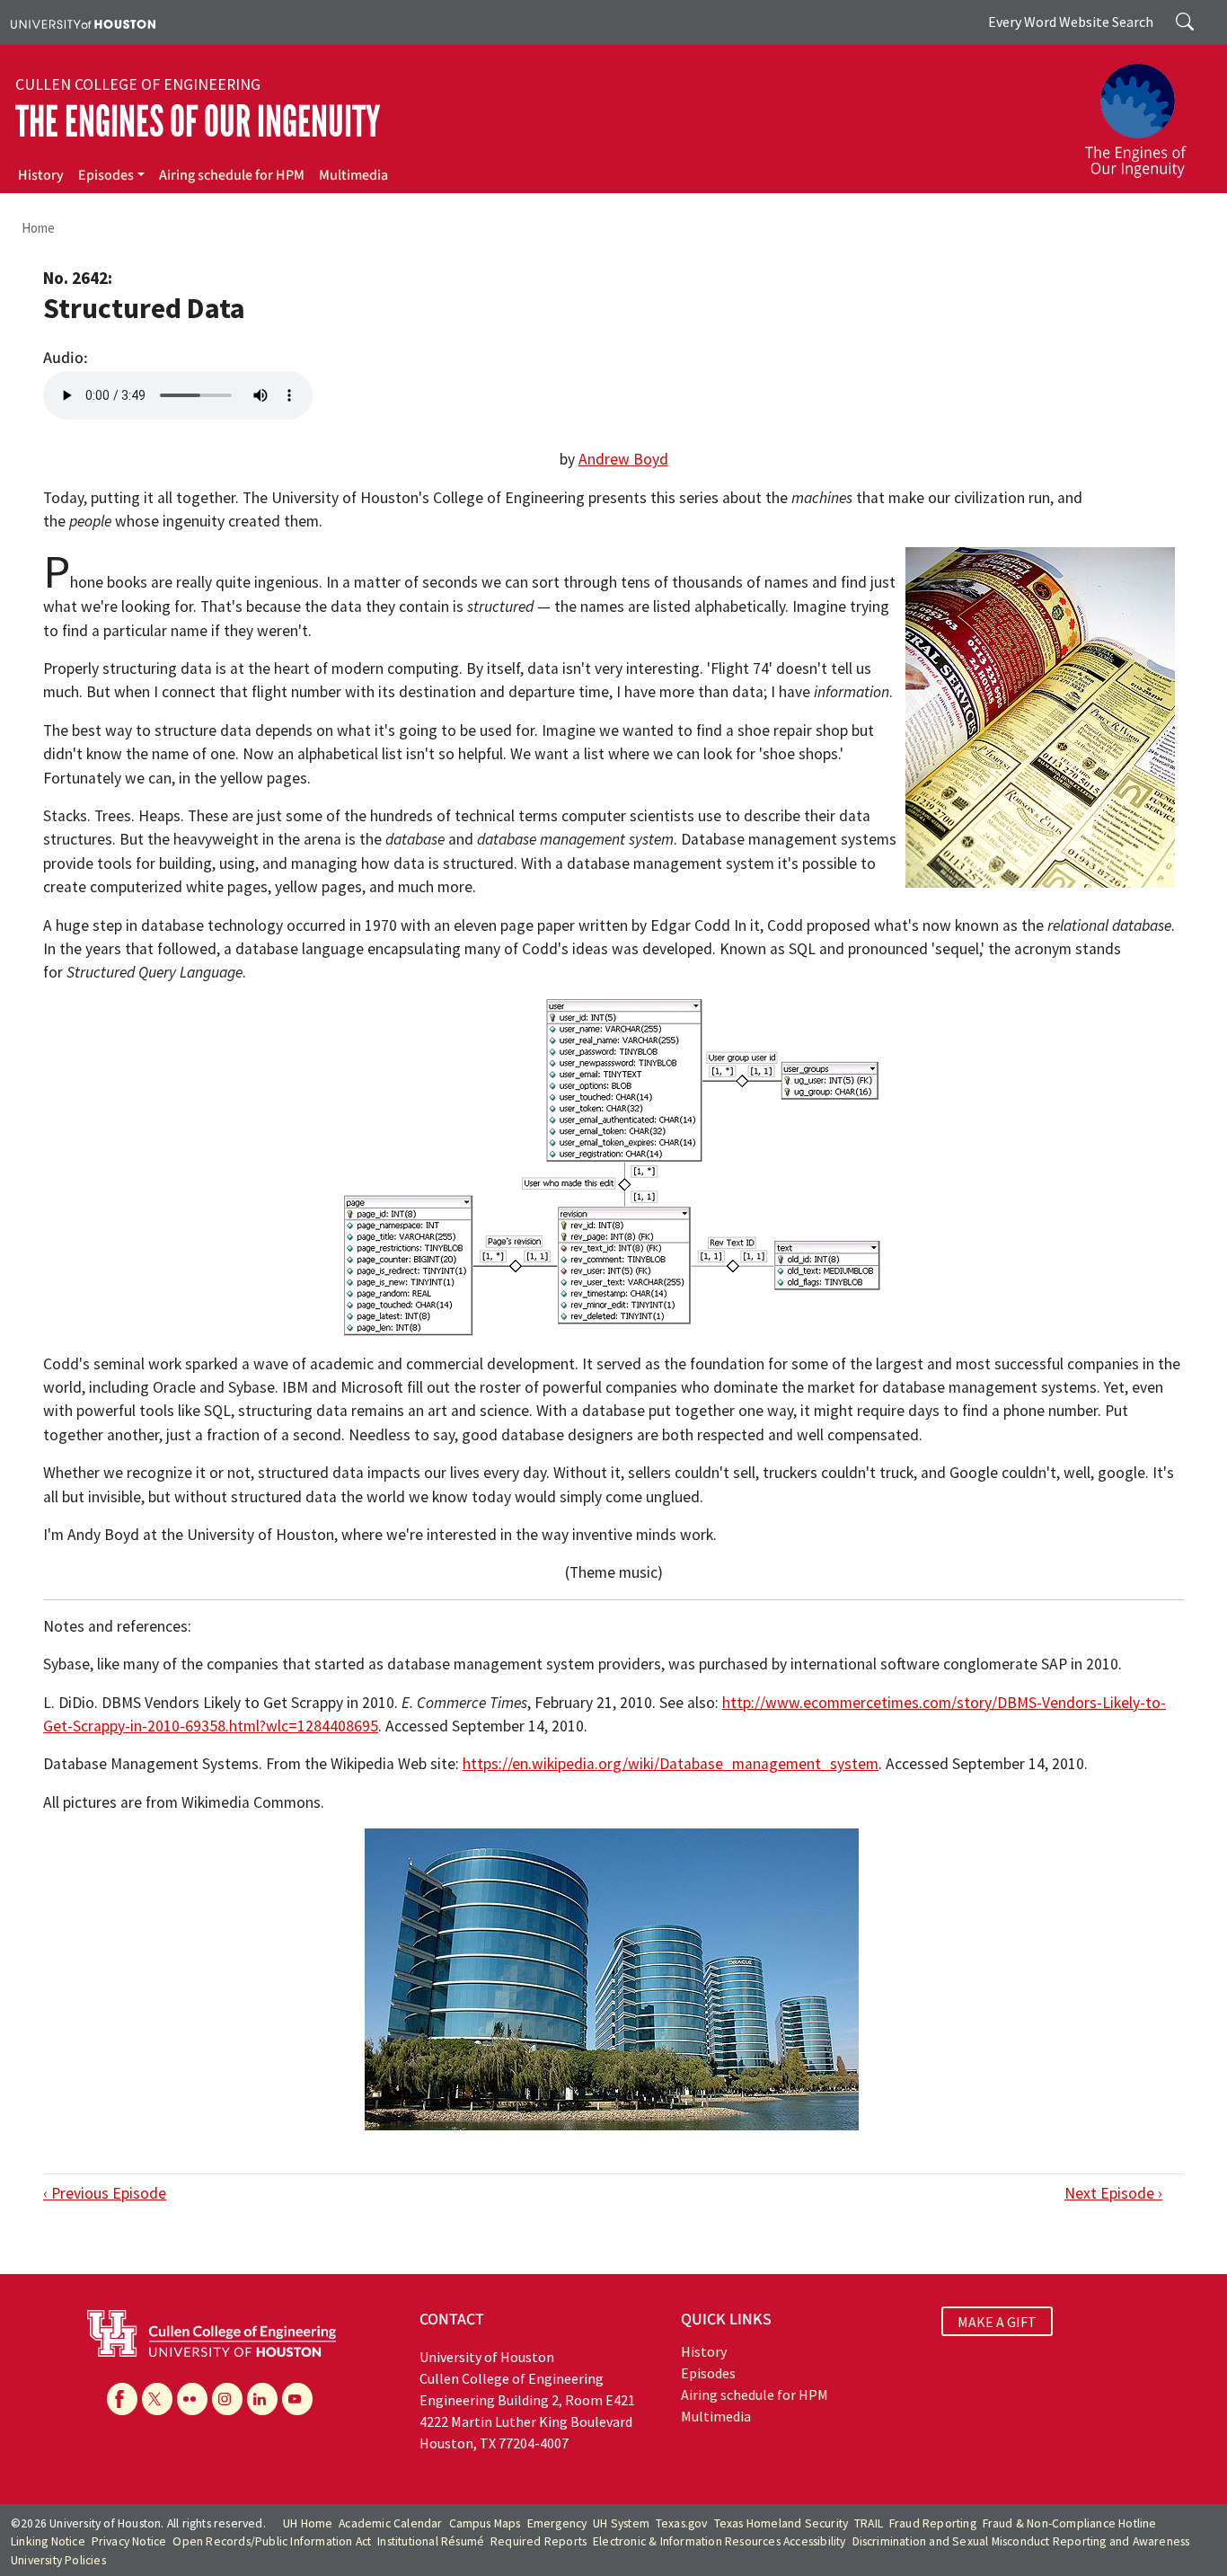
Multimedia (353, 175)
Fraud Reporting (933, 2523)
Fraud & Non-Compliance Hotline (1070, 2523)
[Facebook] (122, 2399)
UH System (621, 2523)
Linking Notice (48, 2541)
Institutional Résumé (431, 2541)
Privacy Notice (129, 2541)
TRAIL (869, 2523)
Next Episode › (1113, 2193)
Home (38, 228)
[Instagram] (227, 2399)
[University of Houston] (83, 22)
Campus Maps (485, 2523)
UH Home (308, 2523)
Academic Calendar (390, 2523)
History (41, 175)
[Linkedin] (262, 2399)
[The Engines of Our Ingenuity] (1146, 112)
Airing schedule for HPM (232, 175)
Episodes (106, 175)
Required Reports (538, 2541)
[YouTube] (297, 2399)
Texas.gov (682, 2523)
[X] (157, 2399)
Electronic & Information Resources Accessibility (719, 2541)
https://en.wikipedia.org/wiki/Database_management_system (671, 1764)
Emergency (557, 2523)
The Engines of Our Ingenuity (198, 122)
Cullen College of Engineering (138, 84)
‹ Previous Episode (105, 2193)
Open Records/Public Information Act (272, 2541)
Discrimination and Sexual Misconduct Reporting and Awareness (1021, 2541)
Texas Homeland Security (781, 2523)
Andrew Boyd (623, 459)
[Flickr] (192, 2399)
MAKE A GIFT (997, 2322)
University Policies (58, 2560)
